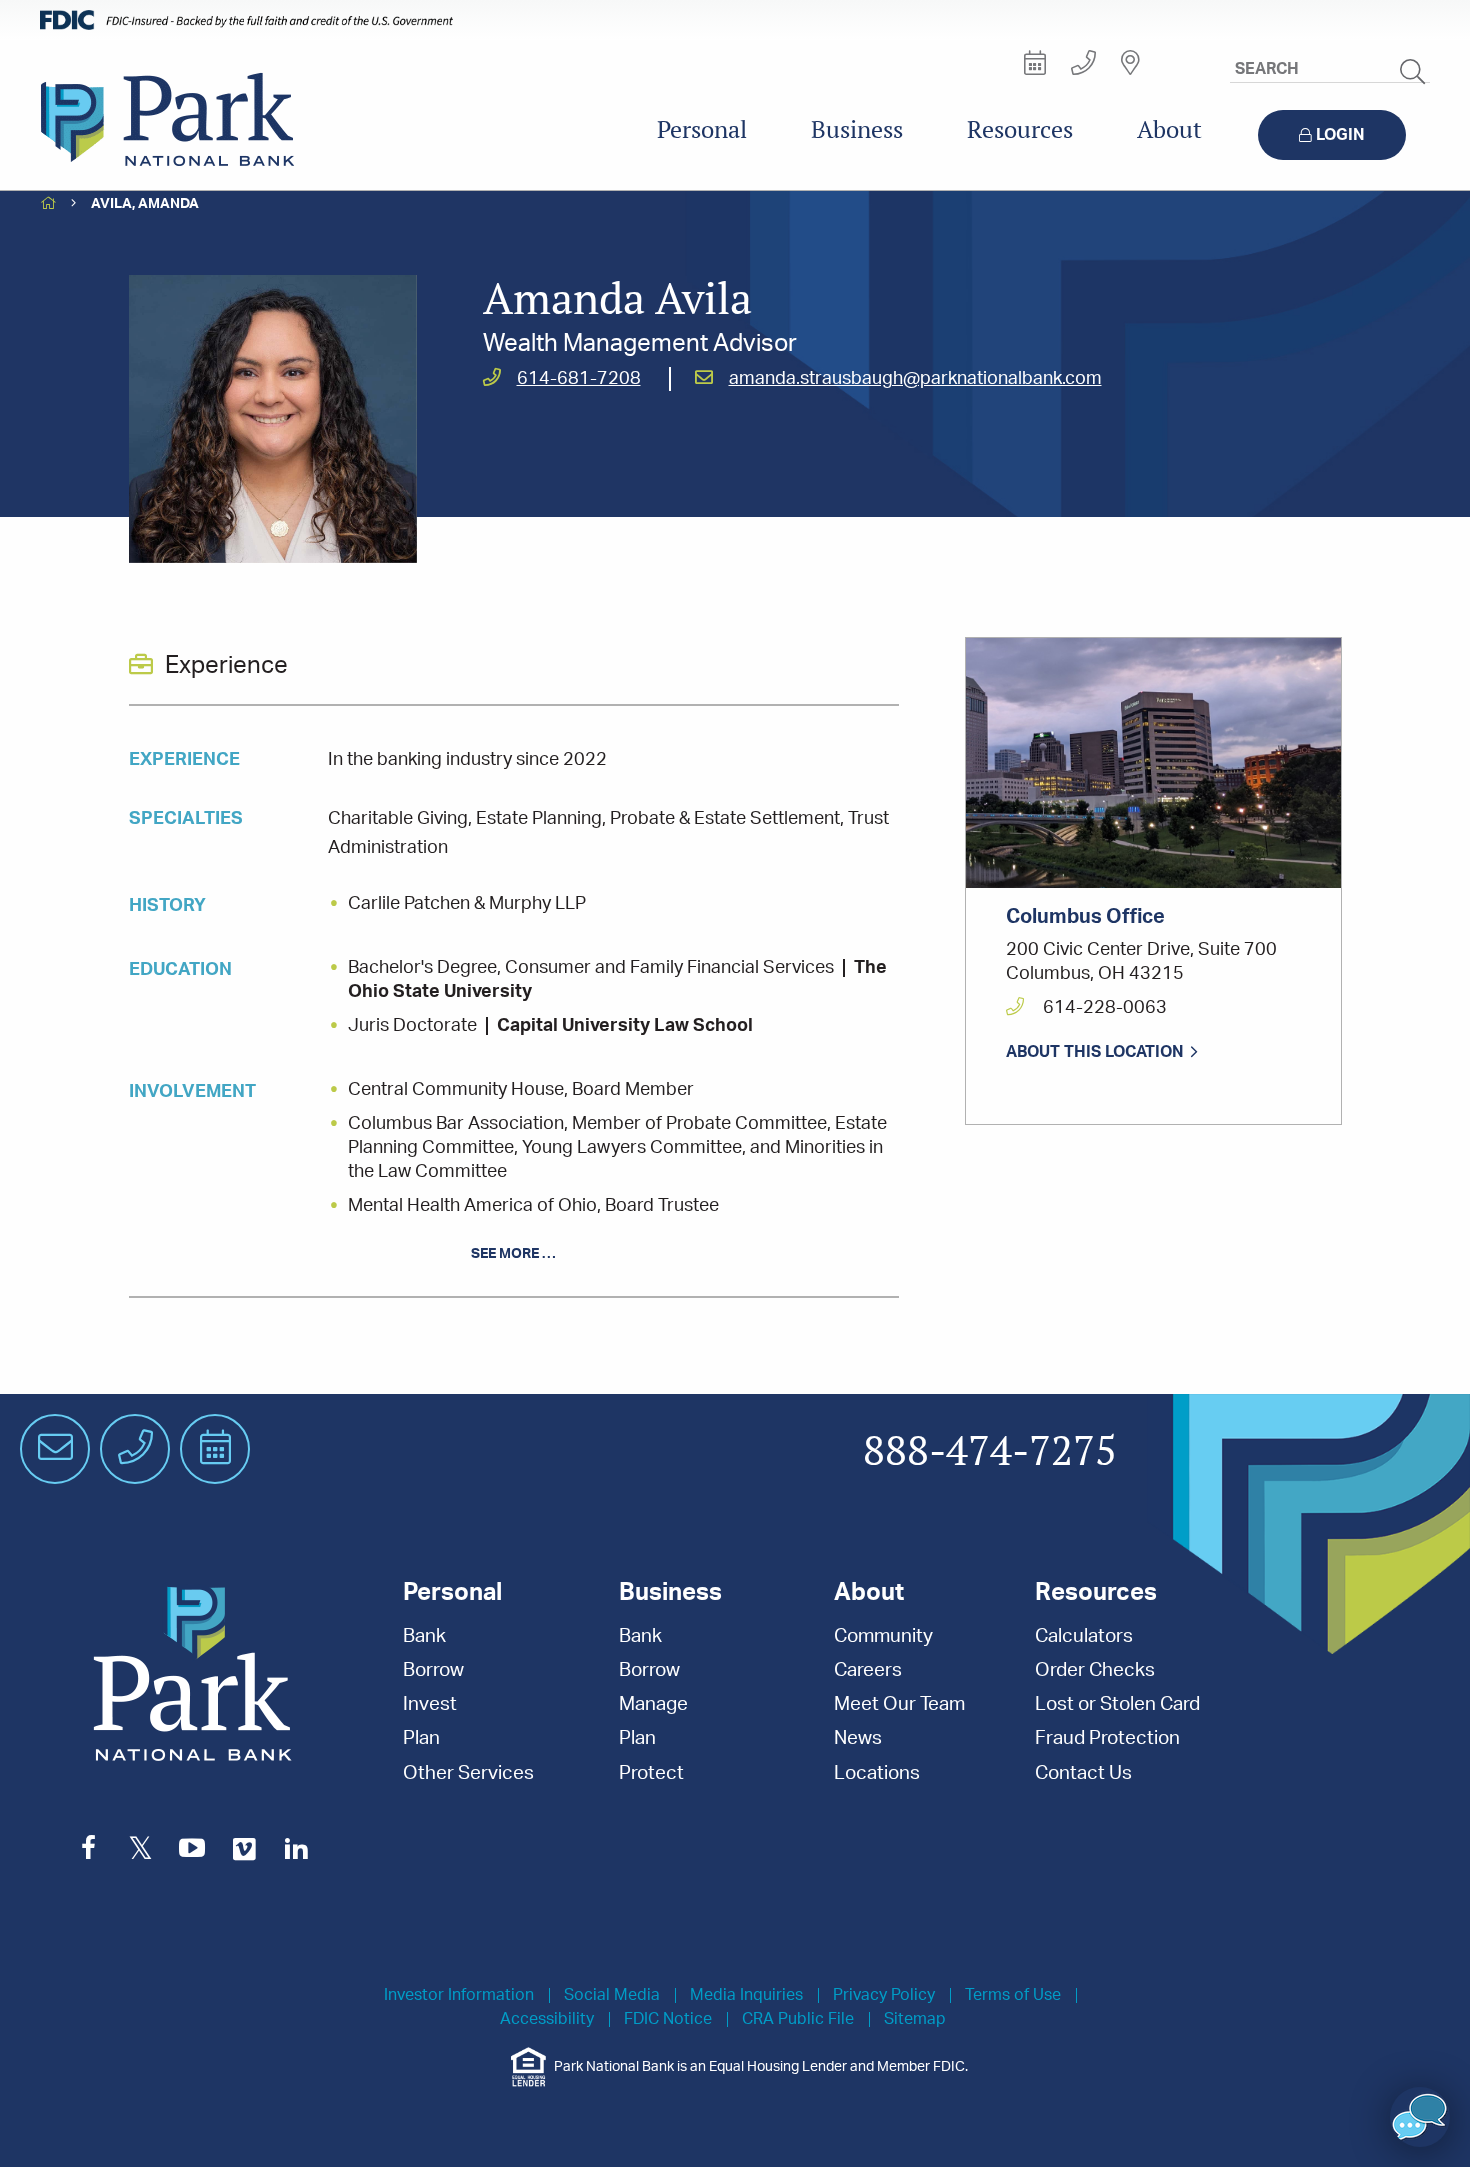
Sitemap (915, 2019)
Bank (424, 1636)
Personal (702, 129)
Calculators (1084, 1636)
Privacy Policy (884, 1995)
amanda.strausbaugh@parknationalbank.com (915, 379)
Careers (868, 1670)
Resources (1020, 129)
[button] (1420, 2117)
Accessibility (547, 2019)
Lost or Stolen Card (1117, 1704)
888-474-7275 (990, 1452)
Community (883, 1636)
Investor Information (459, 1995)
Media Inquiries (746, 1995)
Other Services (468, 1773)
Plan (421, 1738)
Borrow (433, 1670)
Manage (653, 1704)
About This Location (1095, 1052)
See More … (513, 1254)
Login (1340, 135)
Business (857, 129)
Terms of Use (1013, 1995)
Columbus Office (1085, 917)
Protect (651, 1773)
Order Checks (1095, 1670)
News (858, 1738)
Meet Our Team (899, 1704)
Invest (430, 1704)
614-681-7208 (579, 379)
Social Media (612, 1995)
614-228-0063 (1103, 1008)
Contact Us (1083, 1773)
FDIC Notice (668, 2019)
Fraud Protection (1107, 1738)
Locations (877, 1773)
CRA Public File (798, 2019)
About (1169, 129)
